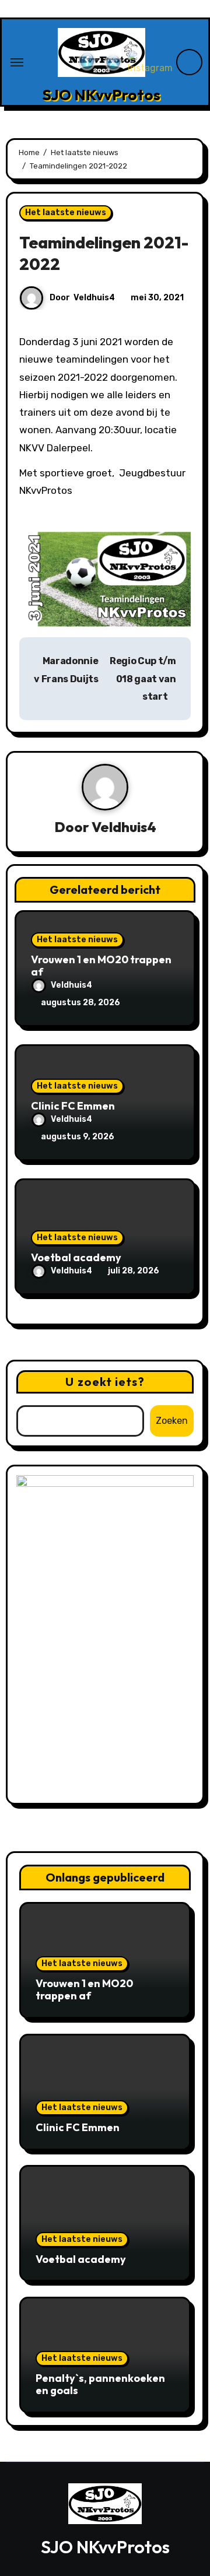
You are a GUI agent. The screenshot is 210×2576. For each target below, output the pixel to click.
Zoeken (172, 1421)
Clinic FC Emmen (73, 1106)
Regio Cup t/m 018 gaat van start (143, 679)
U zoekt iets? (105, 1382)
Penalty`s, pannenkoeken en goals (100, 2384)
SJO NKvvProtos (101, 95)
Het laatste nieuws (66, 213)
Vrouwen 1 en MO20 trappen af (101, 966)
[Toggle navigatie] (17, 62)
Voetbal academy (76, 1257)
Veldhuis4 (94, 298)
